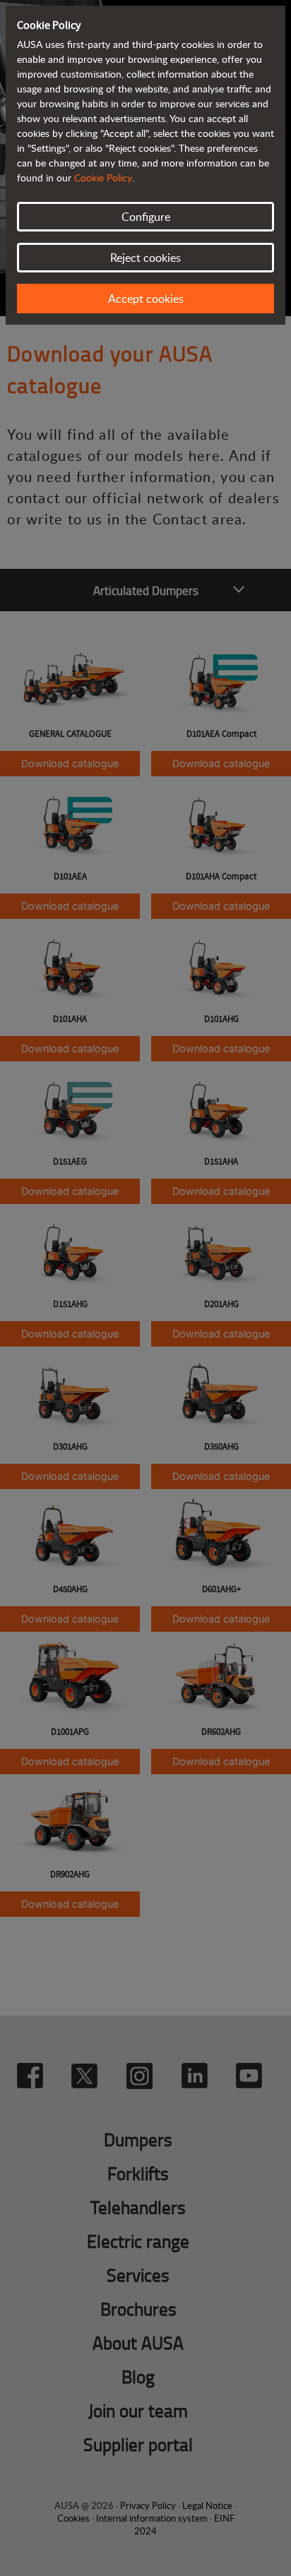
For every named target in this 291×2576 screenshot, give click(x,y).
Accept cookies (146, 299)
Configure (146, 217)
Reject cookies (145, 258)
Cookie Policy (103, 177)
